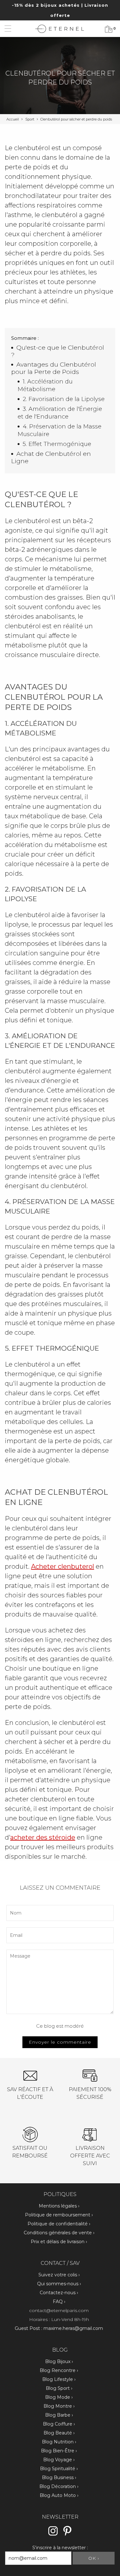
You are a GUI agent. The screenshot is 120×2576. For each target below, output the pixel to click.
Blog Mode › (59, 2397)
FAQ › (59, 2302)
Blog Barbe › (59, 2415)
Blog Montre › (59, 2406)
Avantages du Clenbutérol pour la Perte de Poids (54, 368)
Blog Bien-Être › (59, 2451)
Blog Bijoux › (59, 2361)
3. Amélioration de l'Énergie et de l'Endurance (60, 413)
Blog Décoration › (59, 2486)
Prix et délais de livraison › (59, 2242)
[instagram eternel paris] (53, 2535)
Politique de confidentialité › (59, 2224)
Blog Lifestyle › (59, 2379)
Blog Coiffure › (59, 2424)
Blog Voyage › (59, 2460)
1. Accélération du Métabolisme (45, 385)
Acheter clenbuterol (63, 1566)
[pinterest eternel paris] (67, 2535)
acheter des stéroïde (43, 1837)
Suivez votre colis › (59, 2275)
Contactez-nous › (59, 2293)
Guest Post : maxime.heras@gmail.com (59, 2328)
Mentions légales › (59, 2206)
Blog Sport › (59, 2388)
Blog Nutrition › (59, 2442)
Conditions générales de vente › (59, 2233)
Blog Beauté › (59, 2433)
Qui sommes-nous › (59, 2284)
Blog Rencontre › (59, 2370)
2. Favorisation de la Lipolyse (64, 399)
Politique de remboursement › (59, 2215)
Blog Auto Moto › (59, 2495)
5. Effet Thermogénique (57, 444)
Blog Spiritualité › (59, 2469)
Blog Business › (59, 2477)
